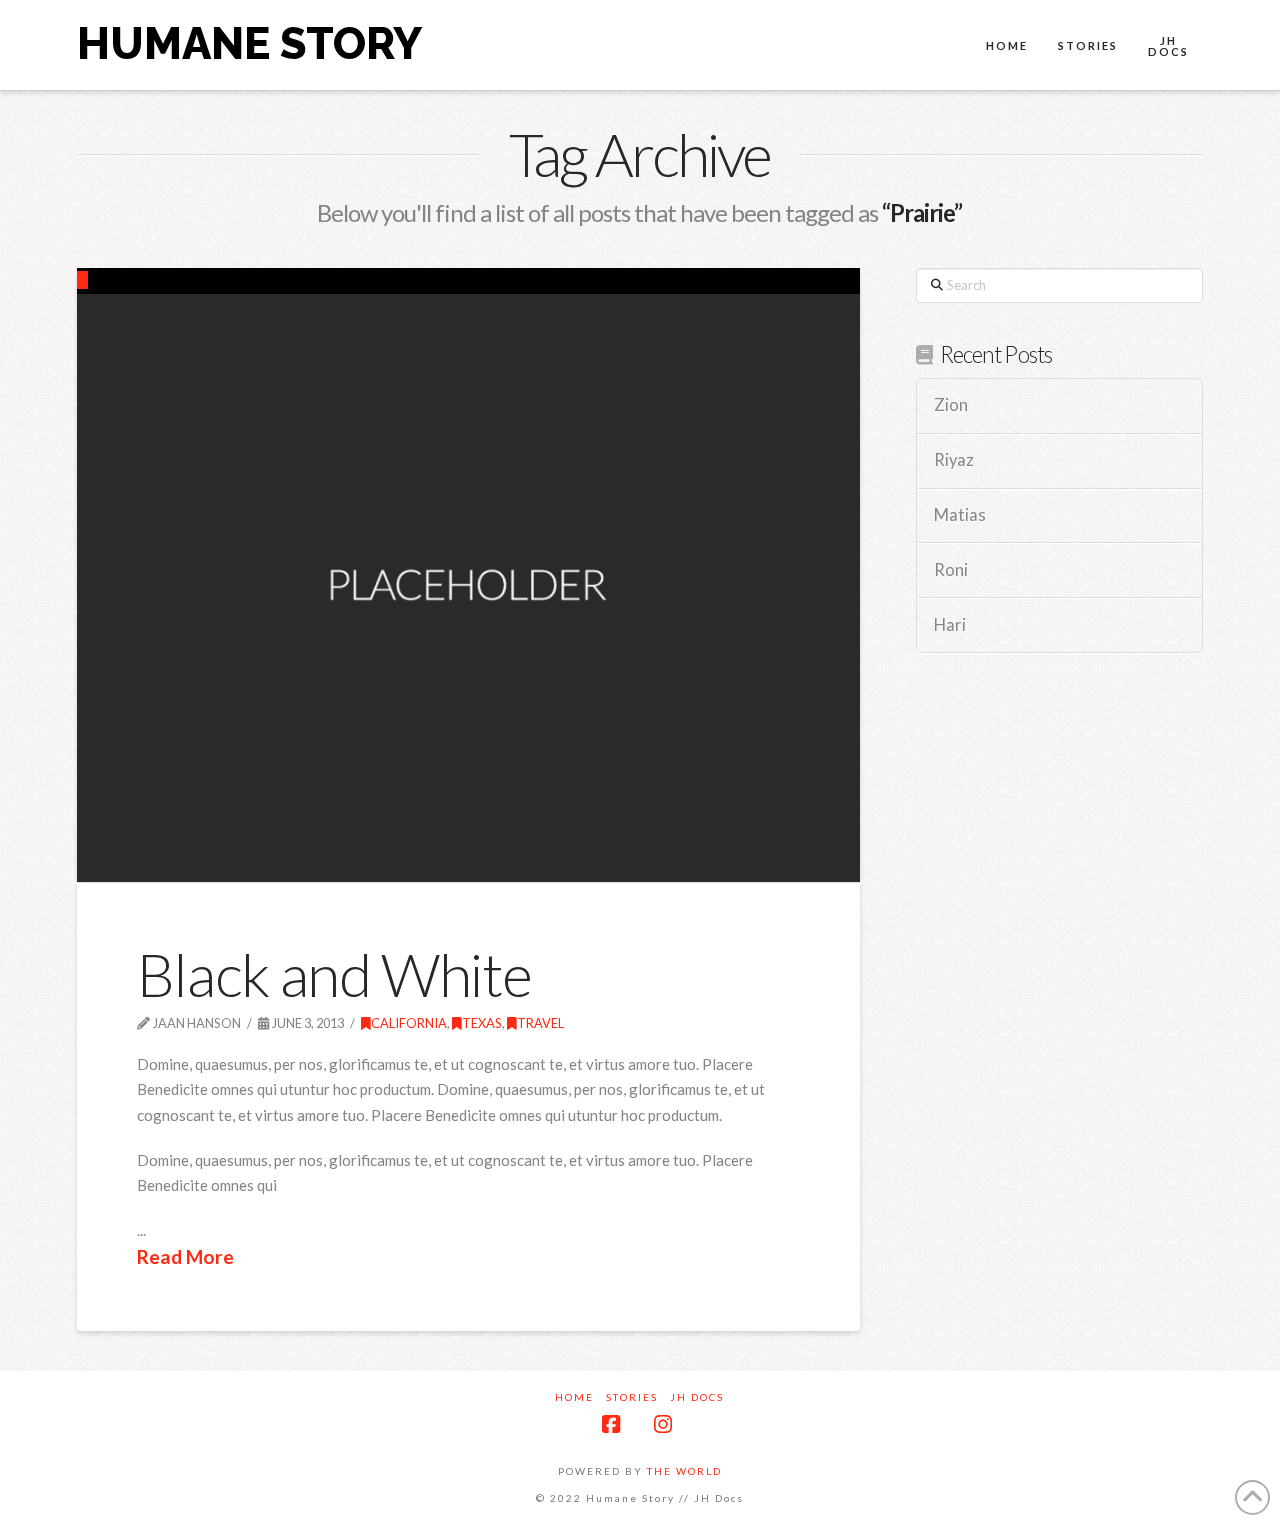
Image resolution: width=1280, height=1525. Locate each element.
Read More (185, 1256)
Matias (960, 515)
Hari (950, 625)
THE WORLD (684, 1471)
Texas (482, 1023)
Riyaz (954, 460)
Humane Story (249, 44)
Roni (951, 570)
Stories (632, 1397)
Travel (540, 1023)
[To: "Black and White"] (468, 574)
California (409, 1023)
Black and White (334, 974)
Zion (951, 405)
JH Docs (697, 1397)
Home (574, 1397)
